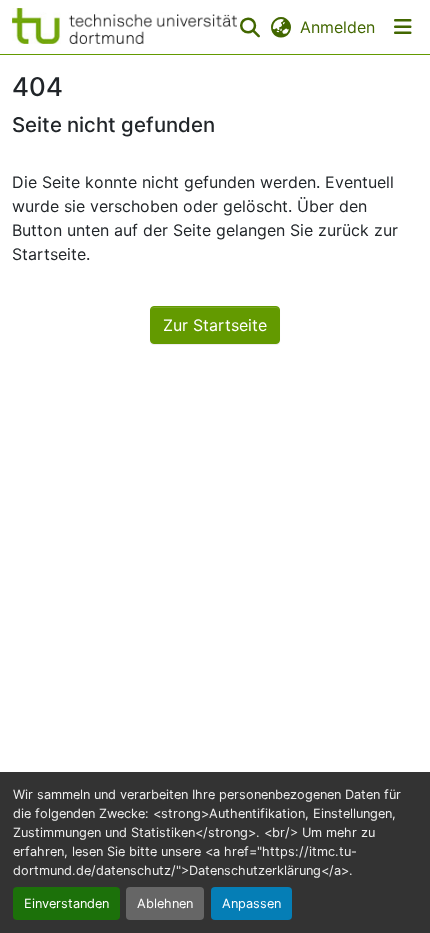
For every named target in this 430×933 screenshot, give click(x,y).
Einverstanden (66, 903)
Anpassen (251, 903)
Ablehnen (165, 903)
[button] (124, 27)
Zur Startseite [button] (215, 325)
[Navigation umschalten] (403, 27)
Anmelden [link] (337, 27)
